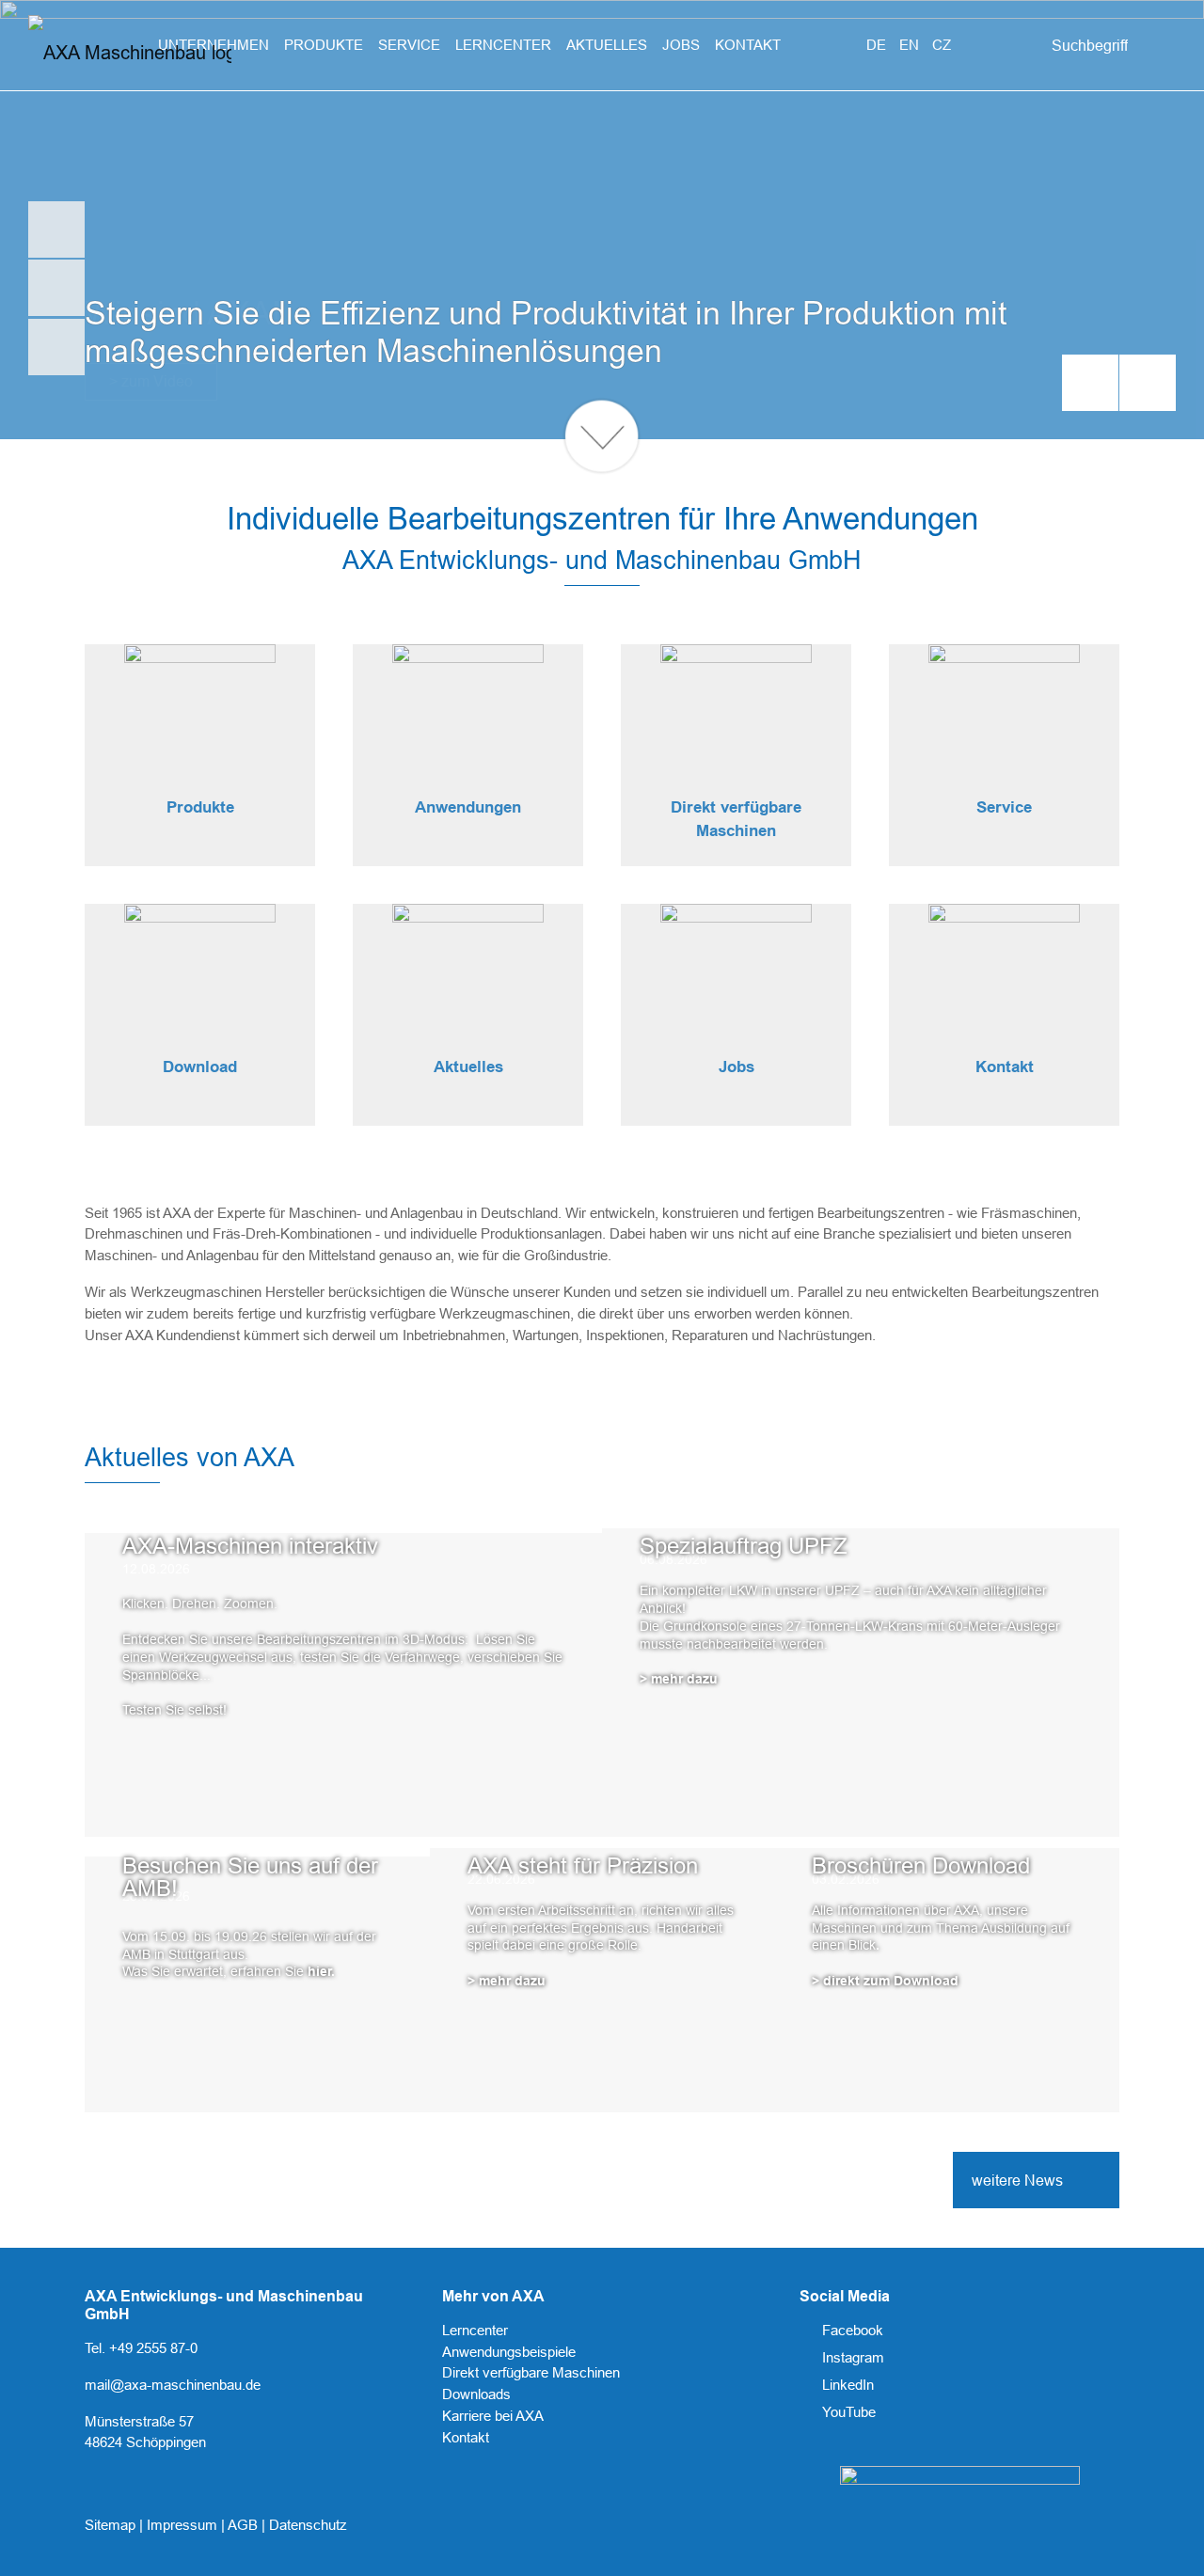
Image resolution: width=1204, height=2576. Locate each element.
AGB (245, 2525)
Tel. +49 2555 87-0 (141, 2348)
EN (911, 45)
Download (200, 1067)
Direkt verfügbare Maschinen (531, 2372)
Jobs (737, 1067)
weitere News (1017, 2180)
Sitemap (112, 2525)
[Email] (56, 229)
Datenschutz (308, 2525)
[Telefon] (56, 288)
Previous (1090, 383)
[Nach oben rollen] (1164, 2536)
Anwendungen (468, 807)
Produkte (200, 807)
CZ (942, 45)
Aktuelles (468, 1067)
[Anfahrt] (56, 347)
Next (1148, 383)
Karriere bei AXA (493, 2416)
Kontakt (1005, 1067)
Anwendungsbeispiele (509, 2352)
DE (878, 45)
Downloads (476, 2394)
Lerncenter (475, 2330)
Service (1004, 807)
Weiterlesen (122, 1597)
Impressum (184, 2525)
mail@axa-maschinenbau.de (173, 2385)
